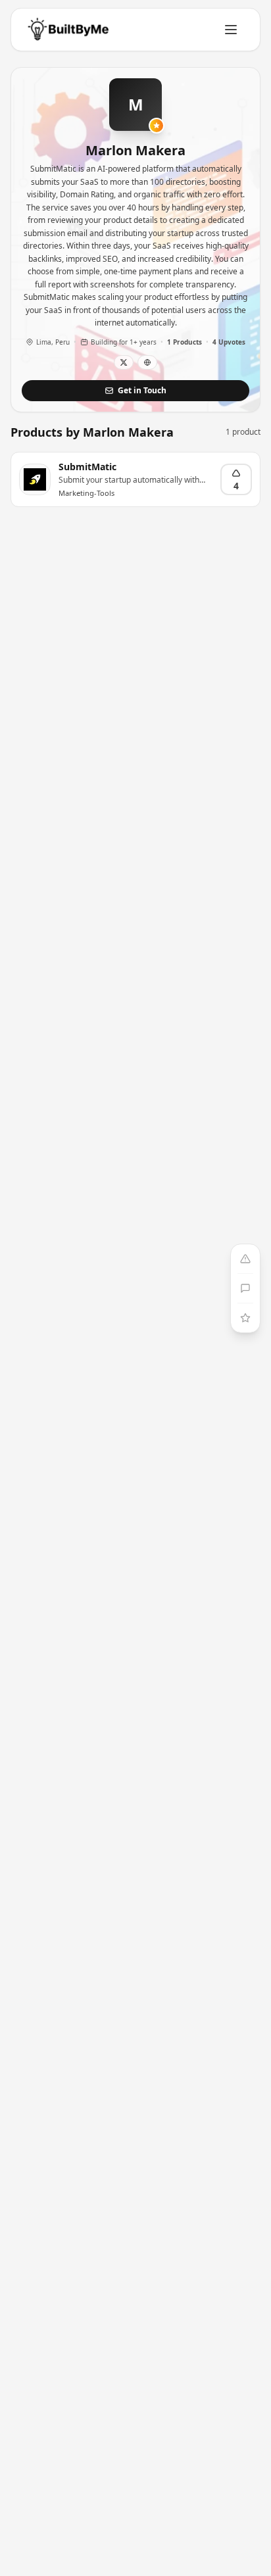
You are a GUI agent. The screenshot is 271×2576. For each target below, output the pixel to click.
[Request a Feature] (245, 1318)
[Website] (147, 362)
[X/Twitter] (124, 362)
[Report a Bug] (245, 1259)
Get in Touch (142, 390)
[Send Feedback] (245, 1288)
